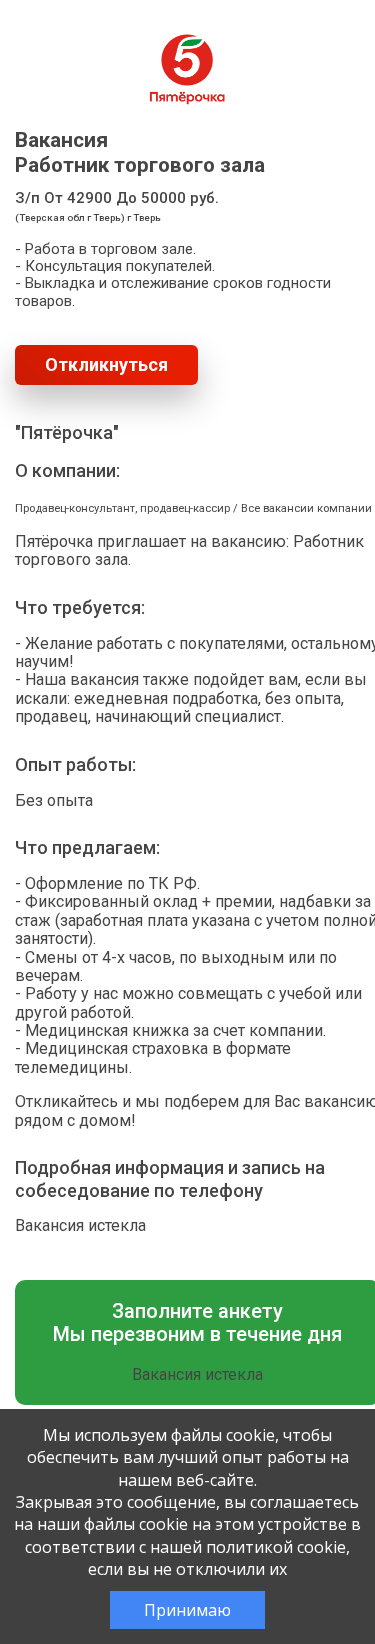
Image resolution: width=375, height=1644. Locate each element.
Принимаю (187, 1610)
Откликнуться (106, 364)
